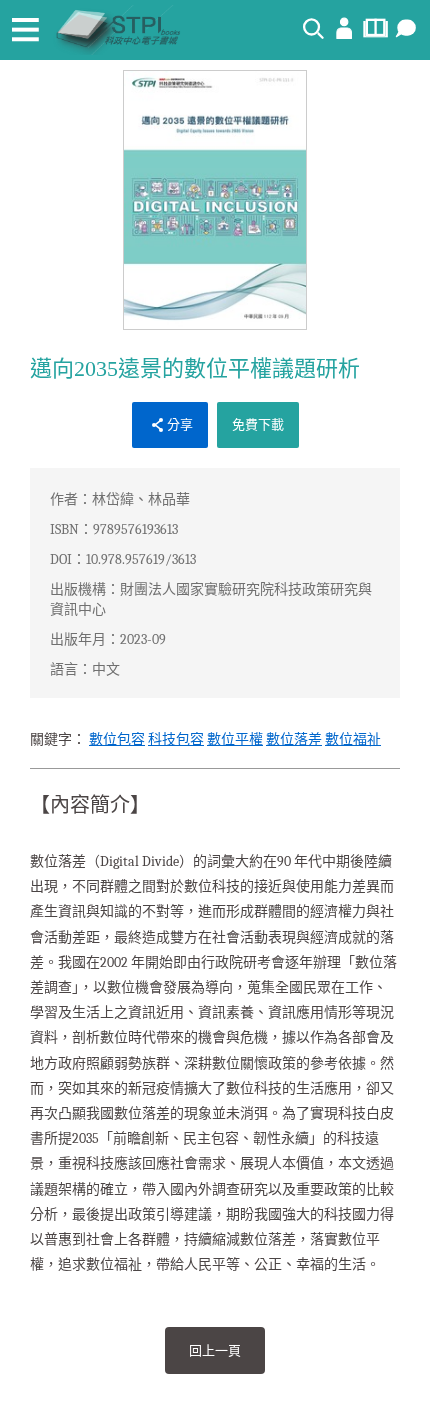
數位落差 (294, 739)
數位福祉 (353, 739)
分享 (180, 424)
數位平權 (235, 739)
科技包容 (176, 739)
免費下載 (258, 424)
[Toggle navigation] (25, 30)
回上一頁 (215, 1350)
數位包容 (117, 739)
